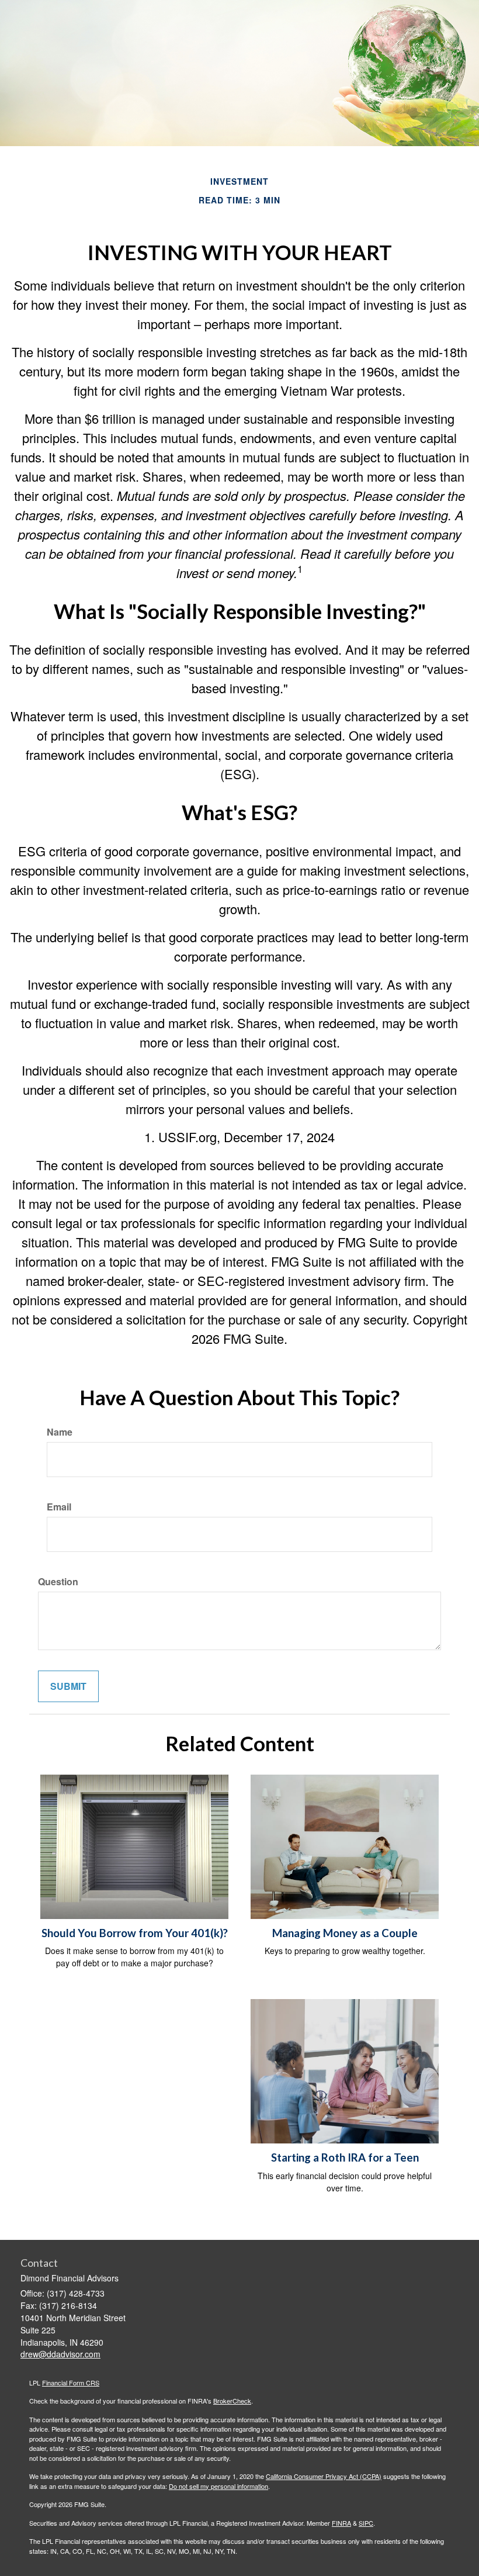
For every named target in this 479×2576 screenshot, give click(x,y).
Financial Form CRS (71, 2383)
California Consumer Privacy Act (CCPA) (324, 2476)
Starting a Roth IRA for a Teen (345, 2157)
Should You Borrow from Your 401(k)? (135, 1933)
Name (60, 1432)
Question (58, 1582)
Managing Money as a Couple (345, 1933)
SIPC (366, 2523)
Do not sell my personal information (218, 2486)
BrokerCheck (232, 2401)
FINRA (341, 2523)
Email (59, 1507)
